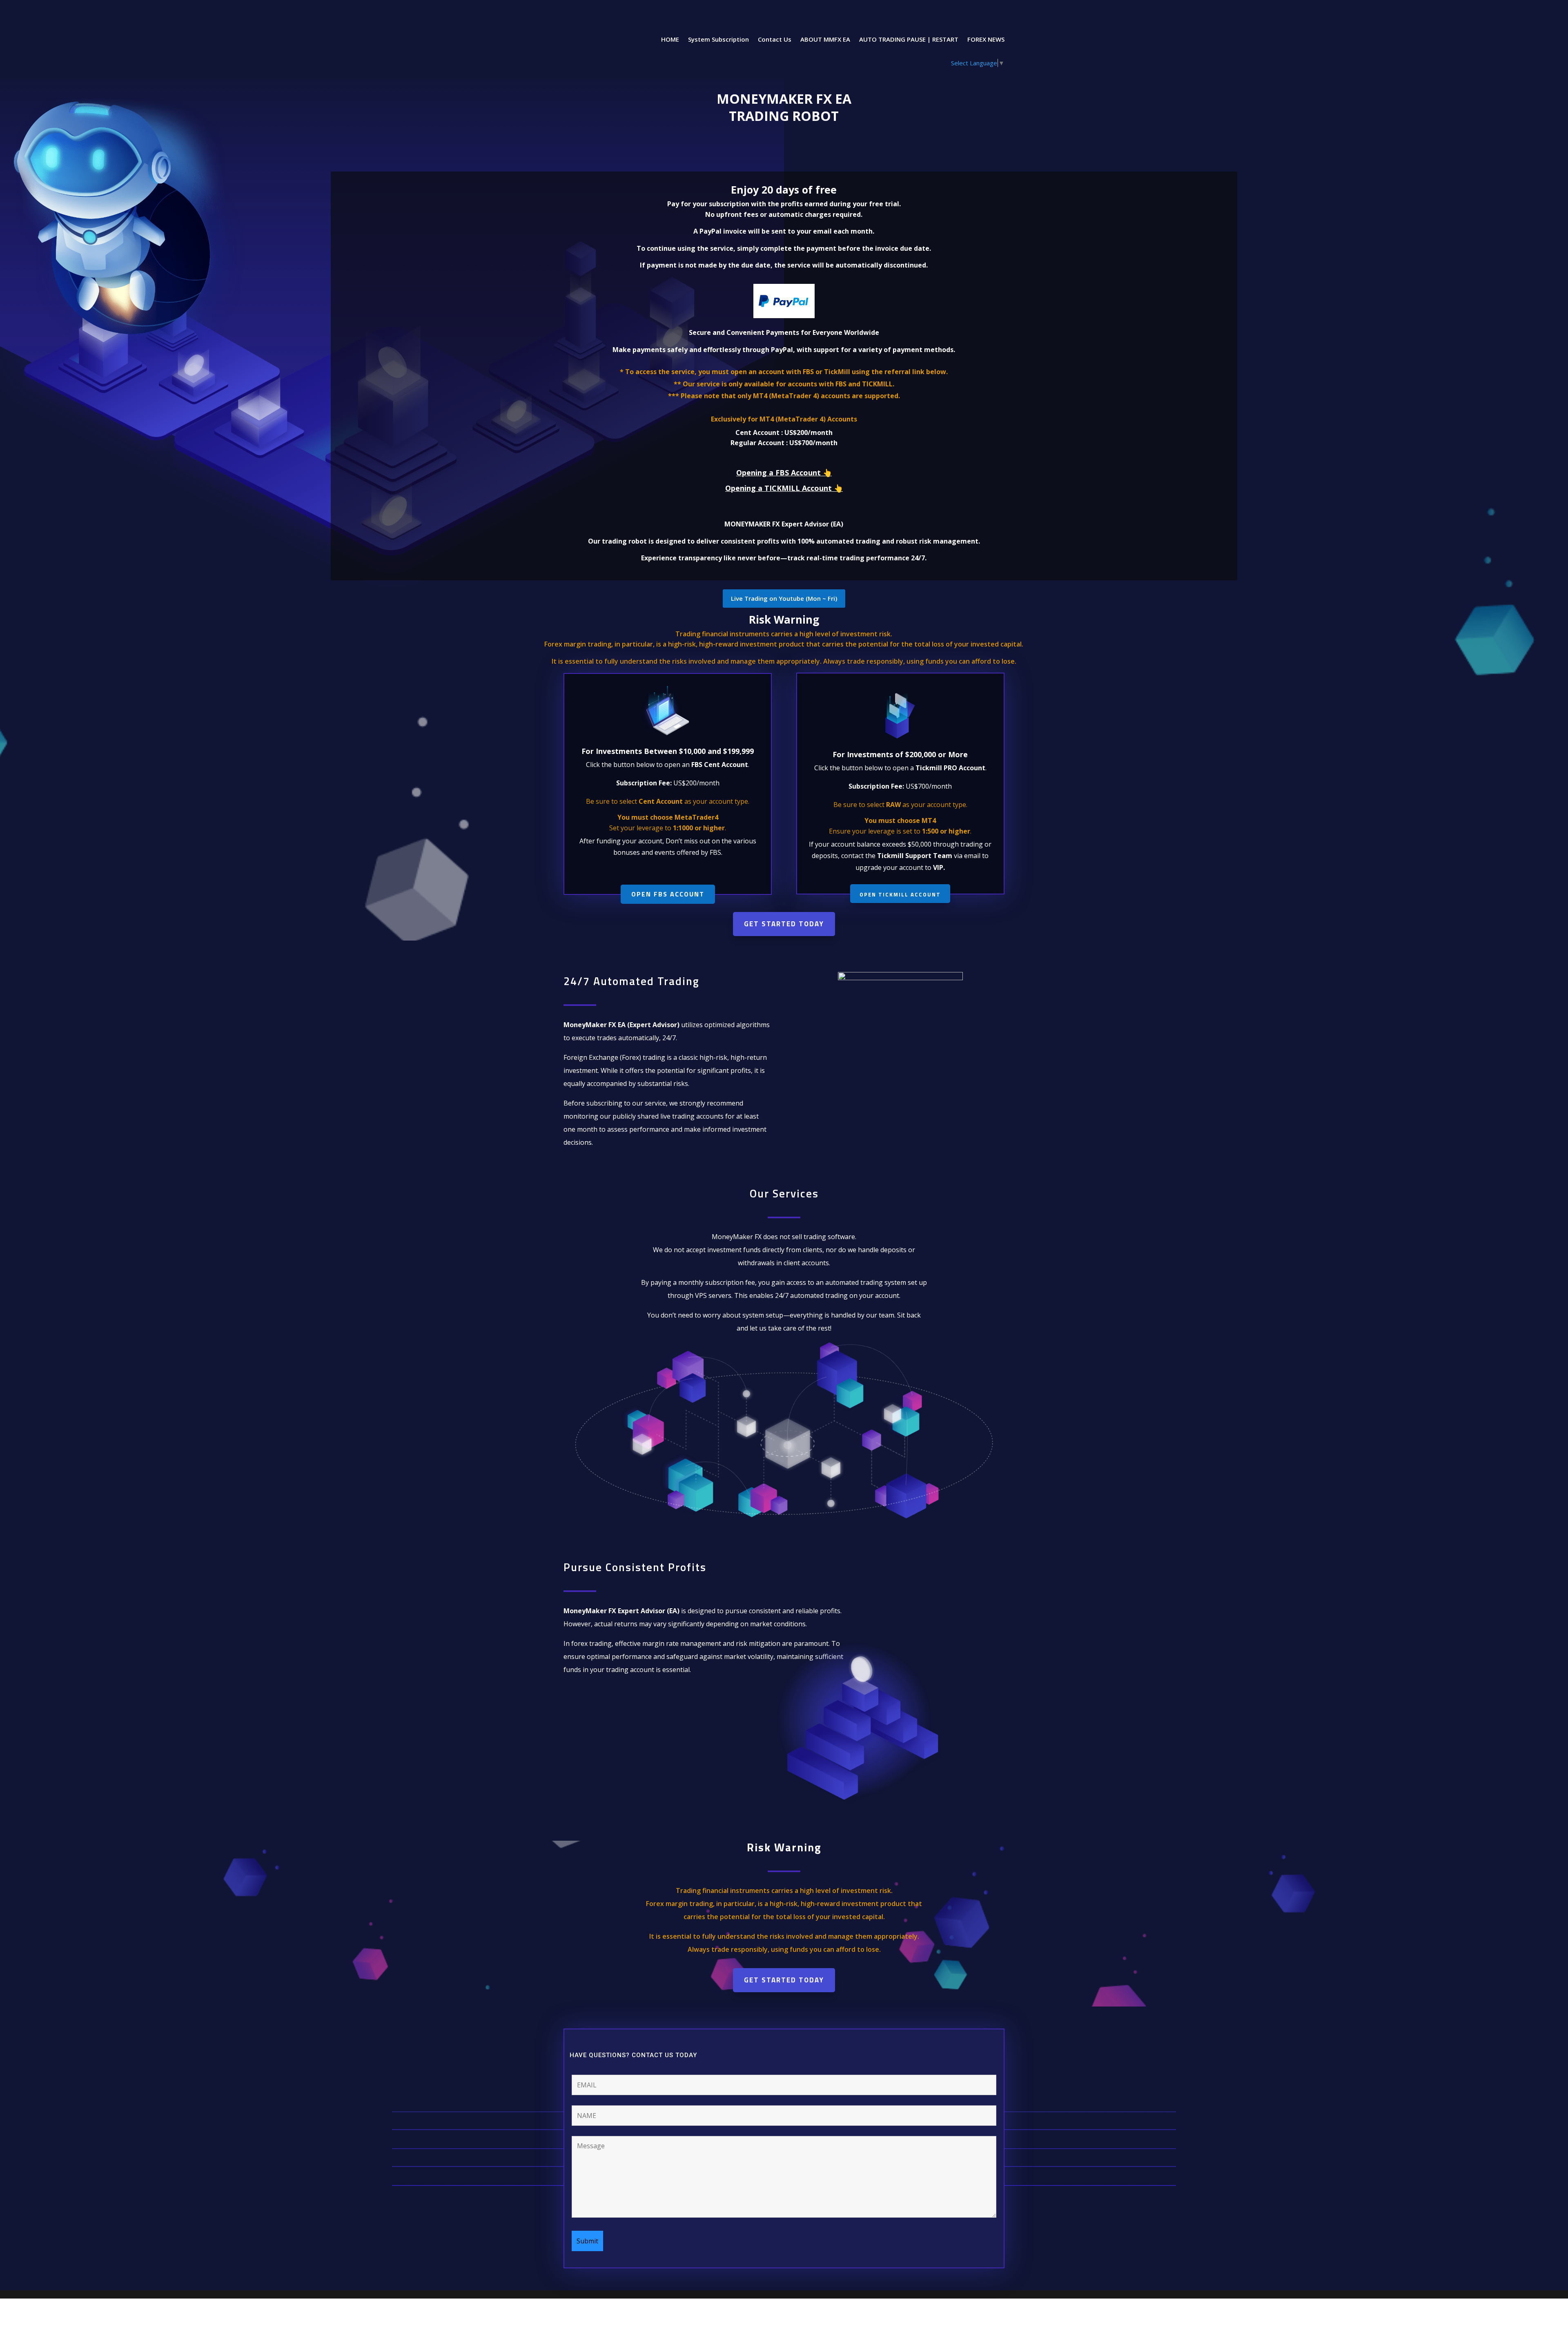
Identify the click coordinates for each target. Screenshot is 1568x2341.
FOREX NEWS (986, 40)
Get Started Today (784, 924)
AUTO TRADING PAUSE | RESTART (909, 40)
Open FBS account (668, 894)
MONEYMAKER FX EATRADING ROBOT (784, 107)
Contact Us (775, 40)
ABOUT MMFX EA (825, 40)
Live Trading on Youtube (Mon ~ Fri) (784, 598)
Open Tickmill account (900, 894)
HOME (670, 40)
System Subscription (718, 40)
